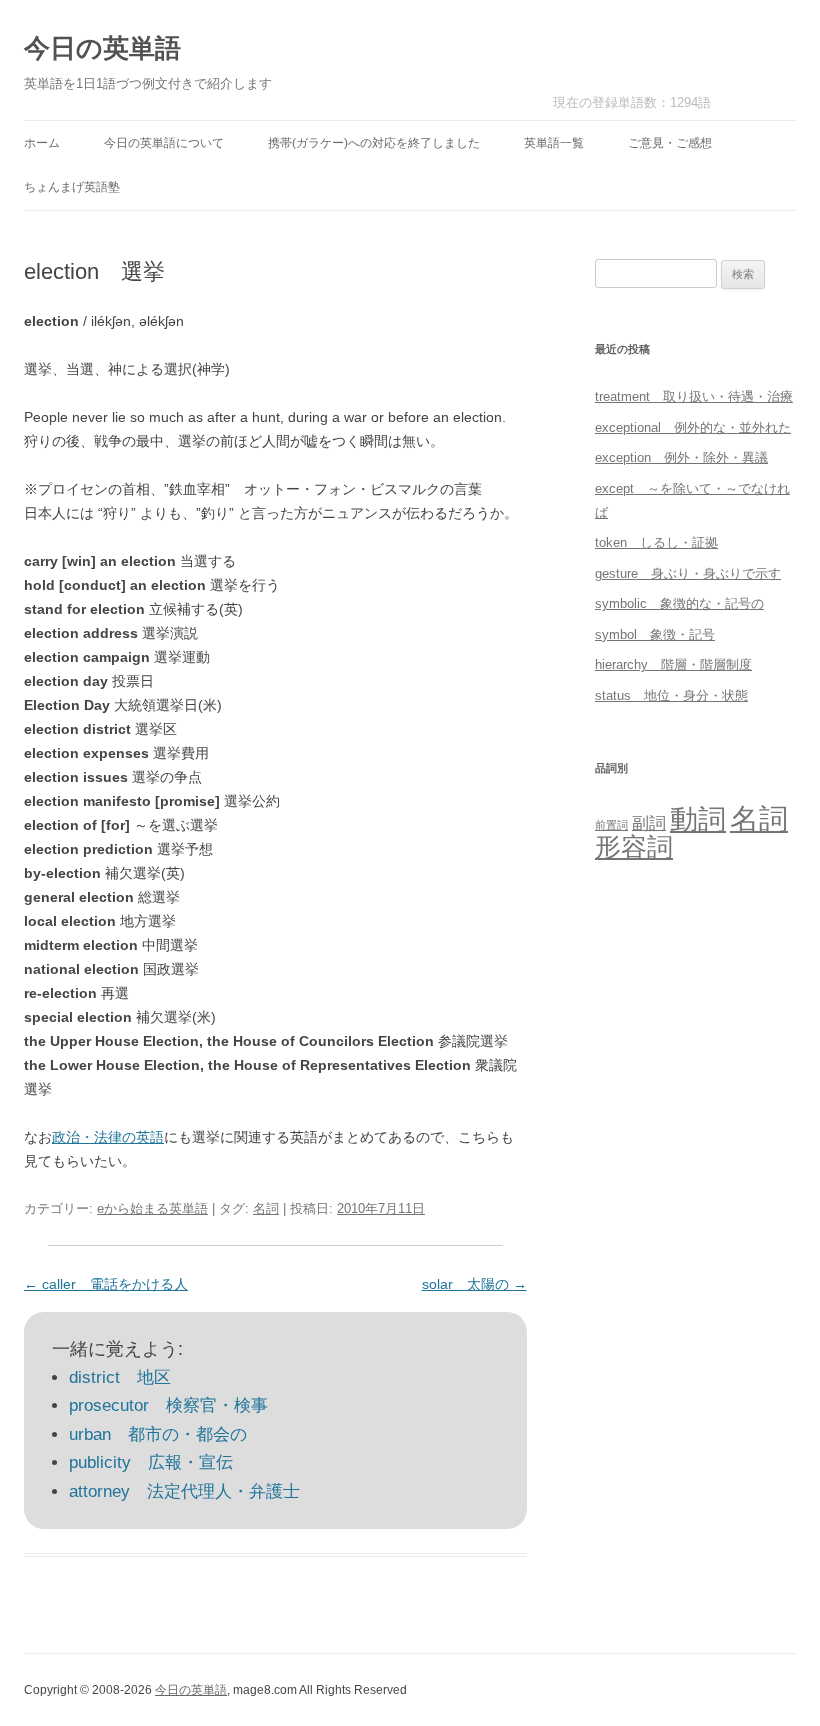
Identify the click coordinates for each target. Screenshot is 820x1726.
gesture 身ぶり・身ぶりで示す (688, 573)
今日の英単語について (164, 143)
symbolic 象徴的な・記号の (679, 603)
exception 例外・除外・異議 (681, 457)
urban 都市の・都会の (158, 1434)
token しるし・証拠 (656, 542)
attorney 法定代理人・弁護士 (184, 1491)
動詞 (698, 819)
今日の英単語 (102, 48)
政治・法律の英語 (108, 1137)
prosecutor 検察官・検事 (168, 1405)
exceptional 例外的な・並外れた (693, 427)
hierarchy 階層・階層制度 (673, 664)
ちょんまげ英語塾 (72, 187)
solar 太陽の (474, 1284)
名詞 (266, 1208)
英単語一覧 (554, 143)
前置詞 (611, 825)
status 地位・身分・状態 (671, 695)
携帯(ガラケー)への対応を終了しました (374, 143)
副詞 (649, 823)
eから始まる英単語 (152, 1208)
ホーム (42, 143)
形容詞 (634, 847)
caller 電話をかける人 (106, 1284)
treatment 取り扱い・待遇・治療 (694, 396)
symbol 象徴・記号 (655, 634)
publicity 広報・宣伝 (151, 1462)
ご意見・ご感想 (670, 143)
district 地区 (120, 1377)
